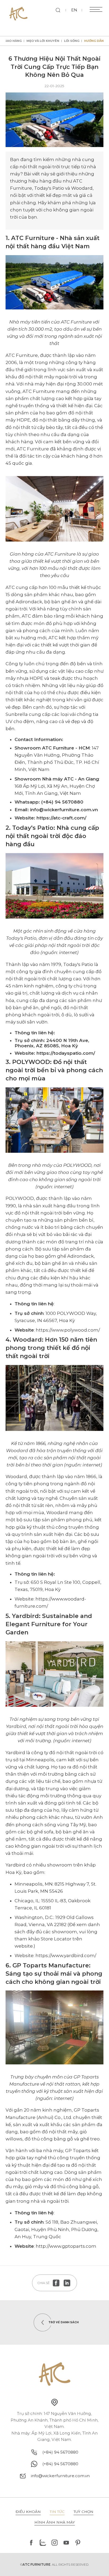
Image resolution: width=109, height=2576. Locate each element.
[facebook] (56, 2283)
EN (74, 10)
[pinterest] (78, 2543)
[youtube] (66, 2543)
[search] (58, 10)
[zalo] (43, 2543)
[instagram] (54, 2543)
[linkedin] (67, 2283)
